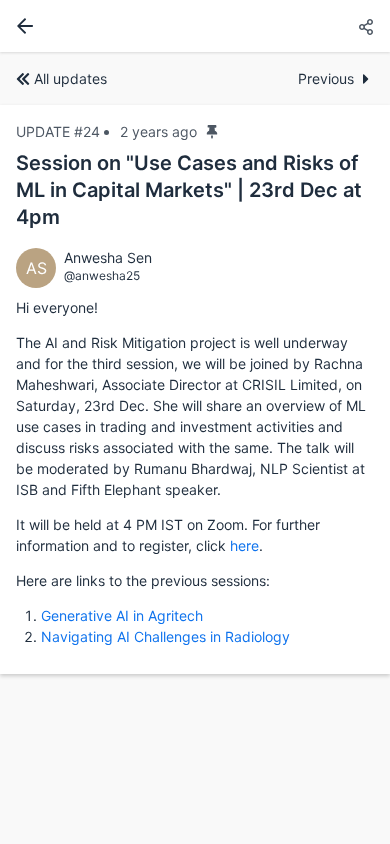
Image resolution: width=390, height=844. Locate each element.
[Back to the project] (21, 26)
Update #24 (58, 131)
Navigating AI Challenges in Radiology (165, 636)
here (244, 545)
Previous (326, 78)
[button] (366, 28)
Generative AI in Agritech (122, 615)
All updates (70, 78)
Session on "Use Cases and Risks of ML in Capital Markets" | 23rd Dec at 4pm (189, 190)
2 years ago (158, 131)
